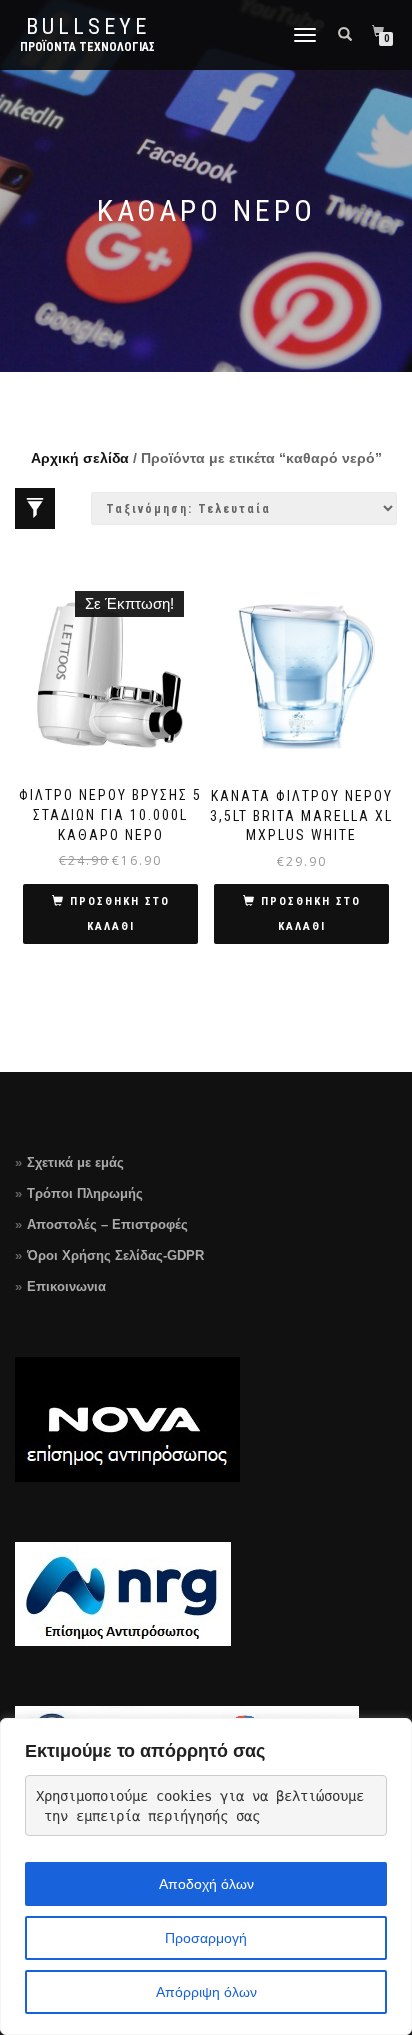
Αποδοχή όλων (206, 1884)
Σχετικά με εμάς (75, 1162)
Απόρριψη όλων (206, 1992)
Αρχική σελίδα (80, 458)
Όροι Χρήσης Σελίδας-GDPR (115, 1255)
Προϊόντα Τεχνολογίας (87, 47)
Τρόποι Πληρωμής (85, 1193)
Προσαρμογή (206, 1938)
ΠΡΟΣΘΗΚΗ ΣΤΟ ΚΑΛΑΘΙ (120, 914)
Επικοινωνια (66, 1286)
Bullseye (88, 27)
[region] (206, 1876)
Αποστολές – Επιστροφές (107, 1224)
